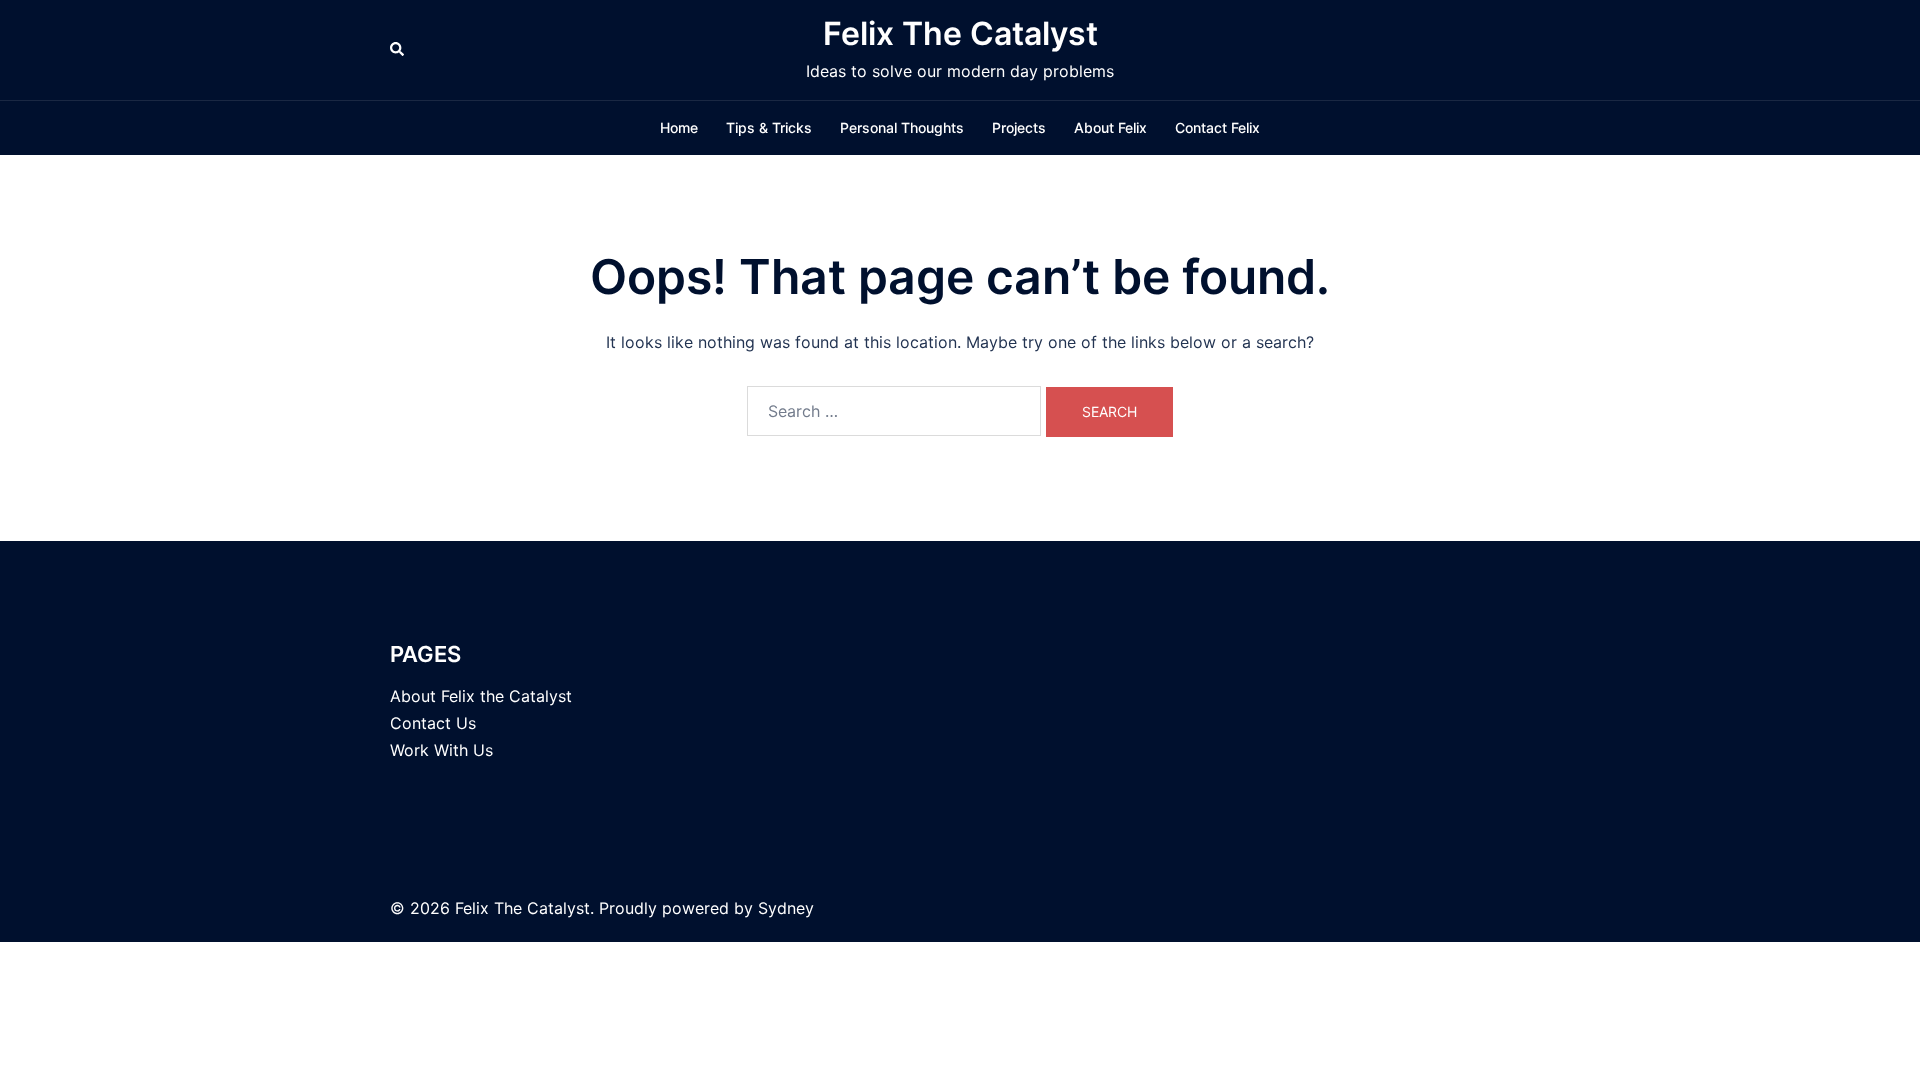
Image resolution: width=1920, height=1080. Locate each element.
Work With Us (441, 750)
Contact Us (433, 723)
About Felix (1110, 127)
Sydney (786, 908)
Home (679, 127)
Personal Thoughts (902, 127)
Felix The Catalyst (960, 33)
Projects (1019, 127)
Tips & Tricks (769, 127)
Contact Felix (1217, 127)
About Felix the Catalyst (481, 696)
